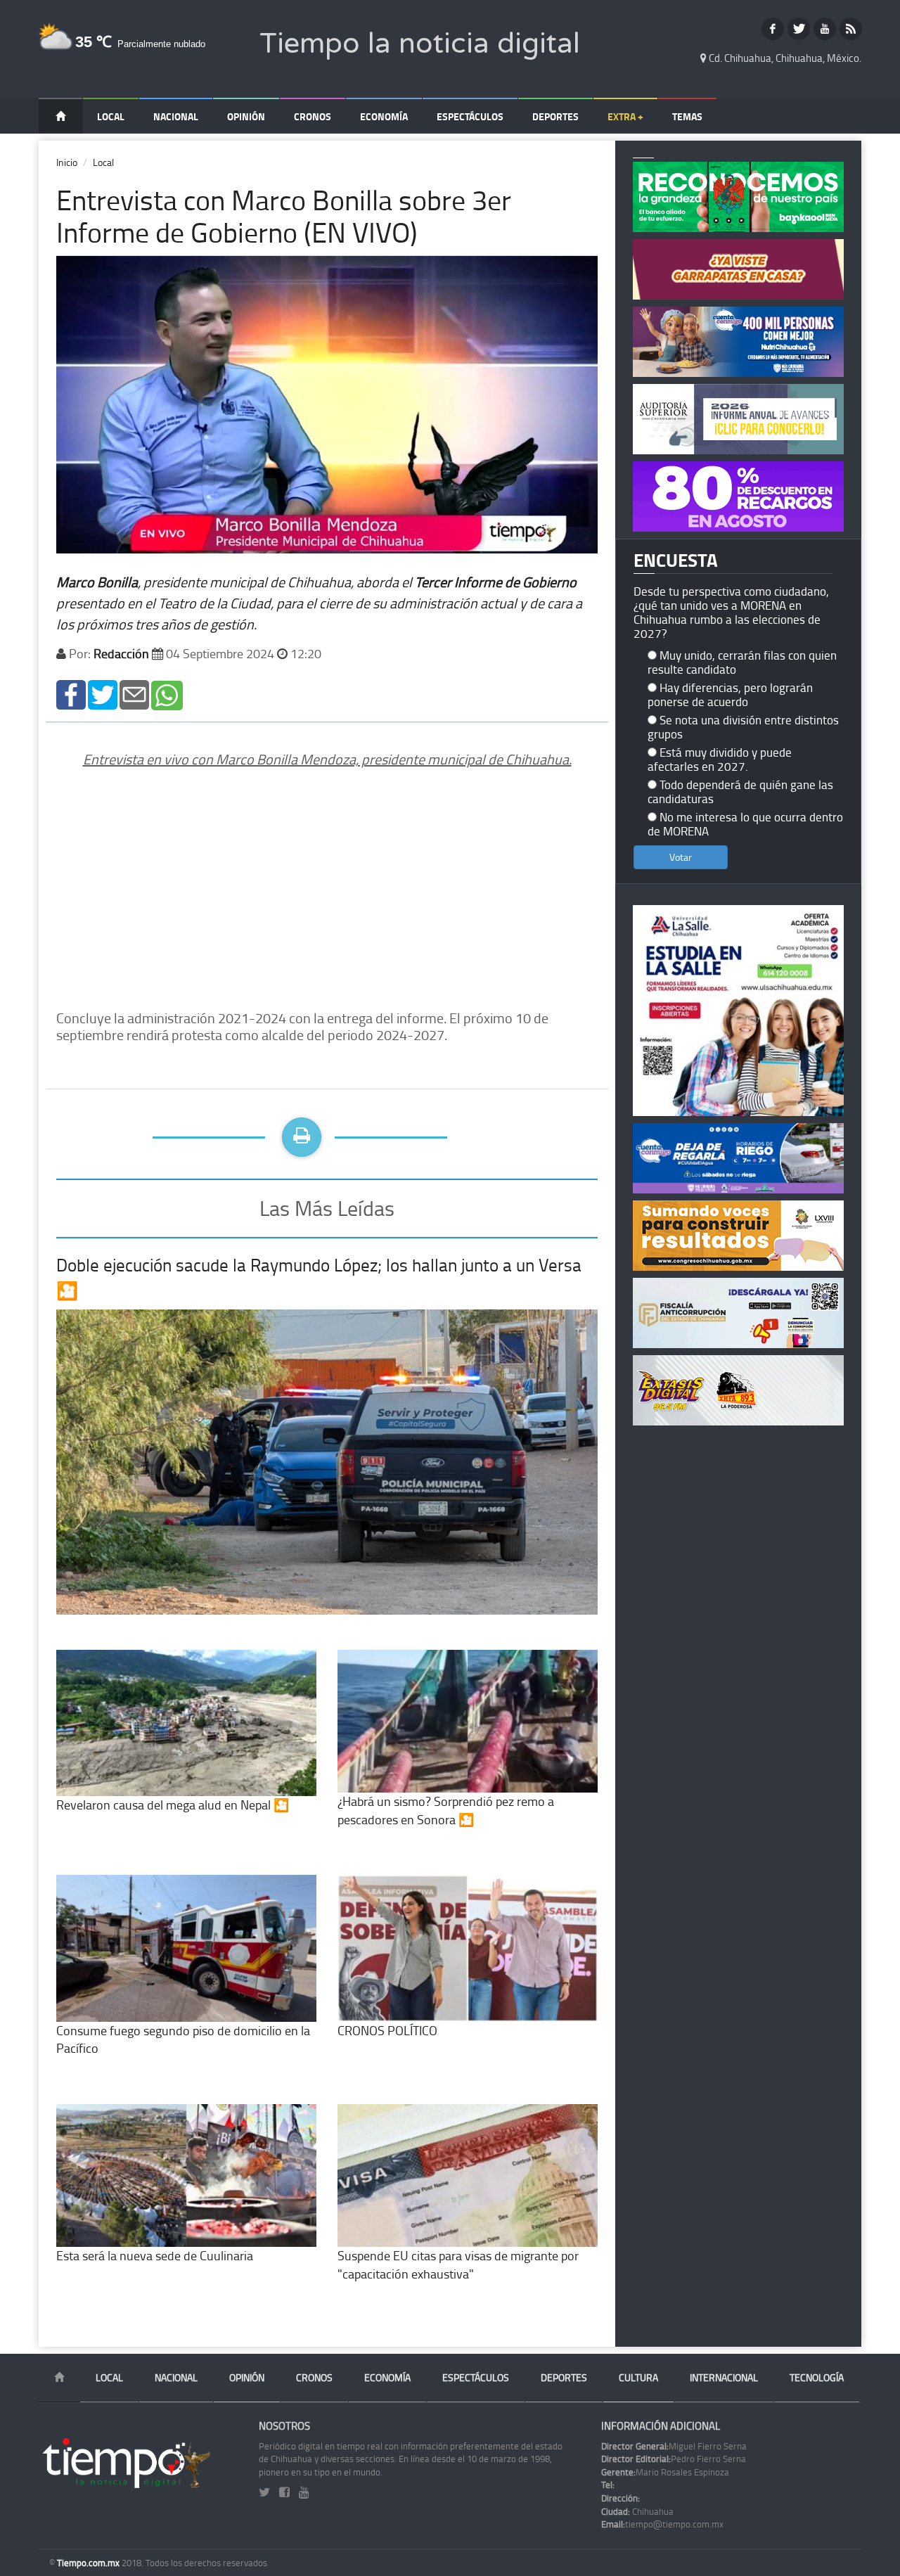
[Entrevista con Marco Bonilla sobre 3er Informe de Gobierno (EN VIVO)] (71, 694)
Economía (384, 116)
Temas (687, 116)
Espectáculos (470, 116)
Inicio (67, 162)
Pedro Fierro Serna (674, 2459)
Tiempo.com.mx (89, 2563)
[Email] (134, 694)
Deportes (555, 116)
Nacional (176, 116)
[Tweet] (103, 694)
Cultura (638, 2377)
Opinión (246, 116)
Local (111, 116)
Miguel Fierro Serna (674, 2446)
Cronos (313, 116)
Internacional (724, 2377)
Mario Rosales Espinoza (665, 2472)
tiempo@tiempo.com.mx (662, 2524)
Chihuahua (637, 2511)
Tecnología (817, 2377)
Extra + (625, 116)
